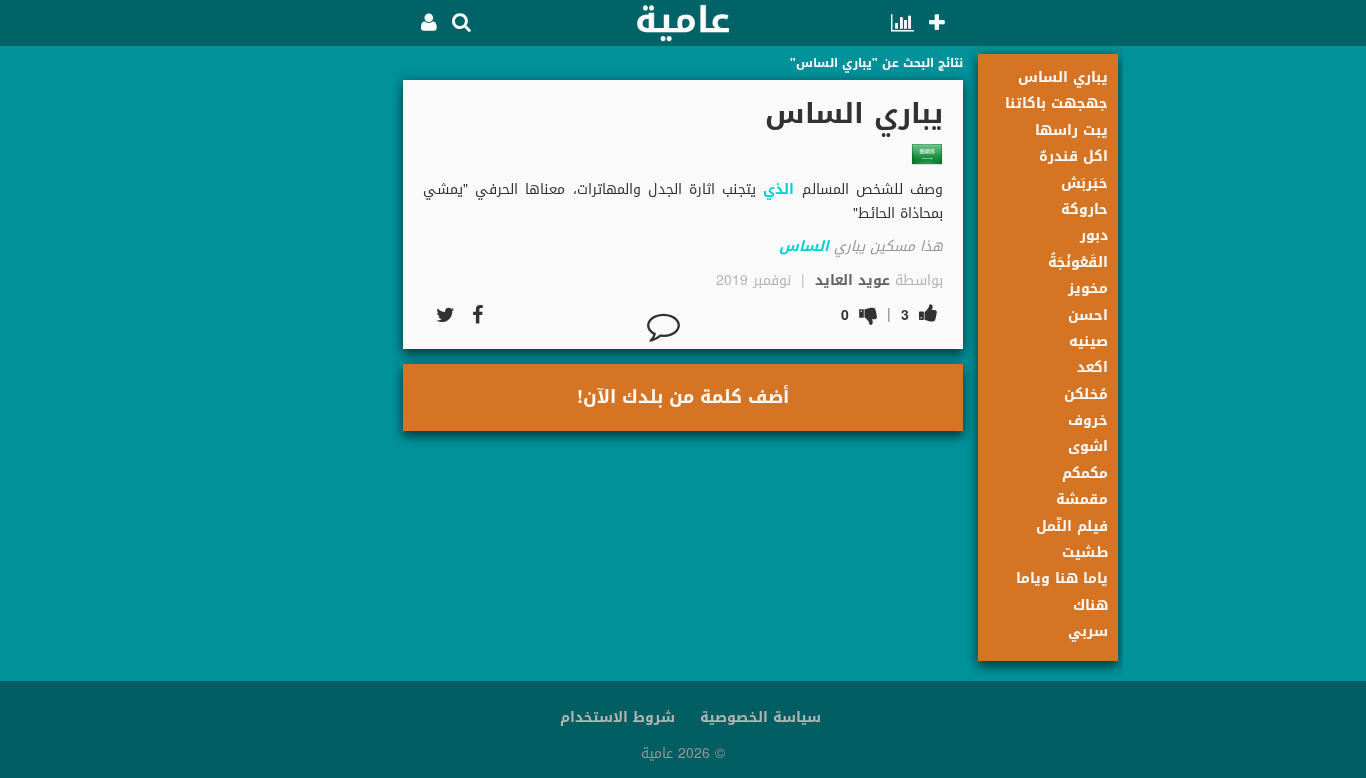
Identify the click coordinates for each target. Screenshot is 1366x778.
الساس (804, 246)
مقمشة (1082, 499)
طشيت (1085, 552)
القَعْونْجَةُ (1078, 262)
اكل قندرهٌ (1073, 156)
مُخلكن (1086, 394)
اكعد (1092, 367)
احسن (1088, 315)
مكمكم (1085, 473)
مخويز (1088, 288)
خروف (1088, 420)
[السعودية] (927, 154)
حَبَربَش (1084, 183)
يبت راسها (1071, 130)
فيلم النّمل (1072, 526)
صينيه (1088, 341)
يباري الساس (1063, 77)
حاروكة (1084, 209)
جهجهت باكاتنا (1056, 103)
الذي (778, 189)
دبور (1094, 235)
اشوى (1088, 446)
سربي (1088, 631)
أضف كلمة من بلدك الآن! (683, 397)
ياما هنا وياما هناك (1062, 591)
